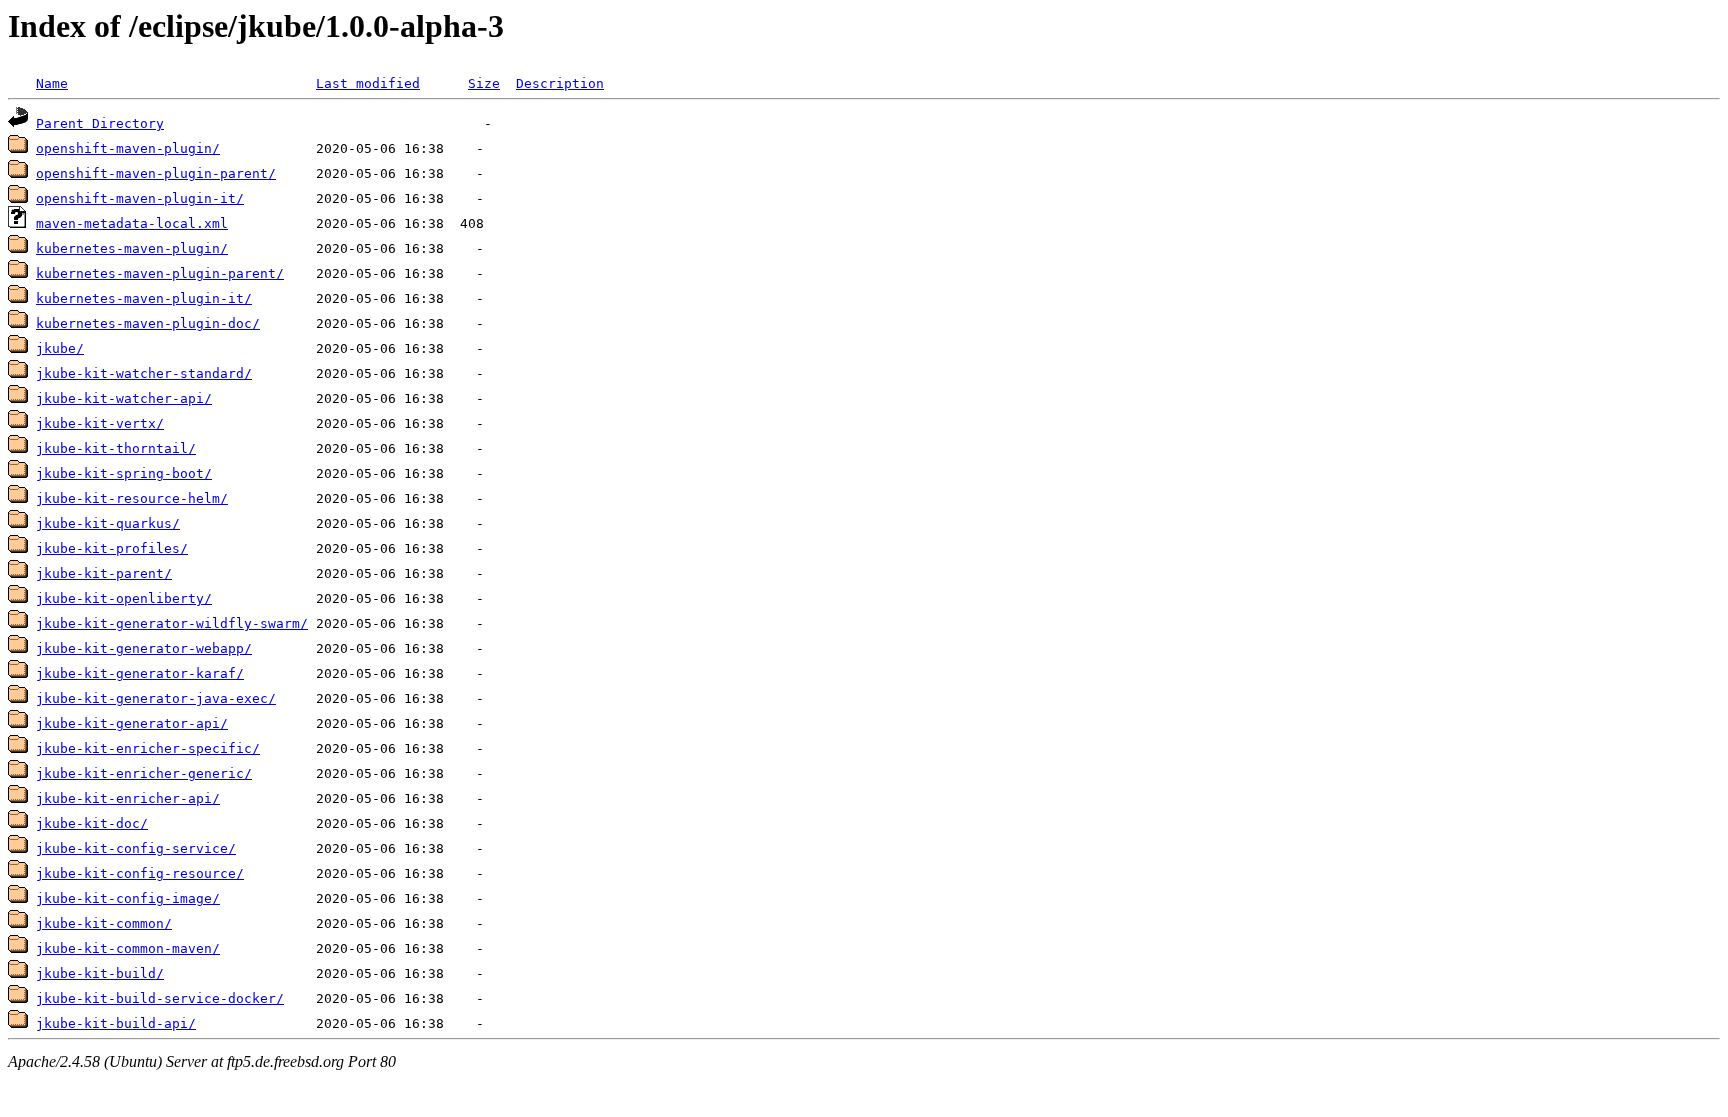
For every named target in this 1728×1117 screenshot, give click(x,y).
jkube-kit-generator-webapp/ (144, 648)
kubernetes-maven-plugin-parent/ (160, 273)
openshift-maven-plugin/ (128, 148)
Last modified (368, 83)
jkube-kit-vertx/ (100, 423)
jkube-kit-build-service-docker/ (160, 998)
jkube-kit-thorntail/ (116, 448)
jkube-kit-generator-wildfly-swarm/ (172, 623)
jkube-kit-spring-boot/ (124, 473)
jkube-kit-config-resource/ (140, 873)
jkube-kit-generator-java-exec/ (156, 698)
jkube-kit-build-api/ (116, 1023)
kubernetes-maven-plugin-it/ (144, 298)
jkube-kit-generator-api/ (132, 723)
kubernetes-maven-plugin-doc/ (148, 323)
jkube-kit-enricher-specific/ (148, 748)
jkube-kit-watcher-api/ (124, 398)
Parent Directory (100, 123)
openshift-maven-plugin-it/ (140, 198)
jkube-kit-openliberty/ (124, 598)
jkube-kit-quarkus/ (108, 523)
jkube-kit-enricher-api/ (128, 798)
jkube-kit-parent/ (104, 573)
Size (484, 83)
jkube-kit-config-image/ (128, 898)
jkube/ (60, 348)
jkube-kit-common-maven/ (128, 948)
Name (52, 83)
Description (560, 83)
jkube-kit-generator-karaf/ (140, 673)
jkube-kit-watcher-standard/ (144, 373)
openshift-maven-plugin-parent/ (156, 173)
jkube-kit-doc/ (92, 823)
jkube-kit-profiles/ (112, 548)
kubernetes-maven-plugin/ (132, 248)
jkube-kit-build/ (100, 973)
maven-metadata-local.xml (132, 223)
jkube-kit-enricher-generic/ (144, 773)
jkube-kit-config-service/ (136, 848)
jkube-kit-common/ (104, 923)
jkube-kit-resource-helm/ (132, 498)
